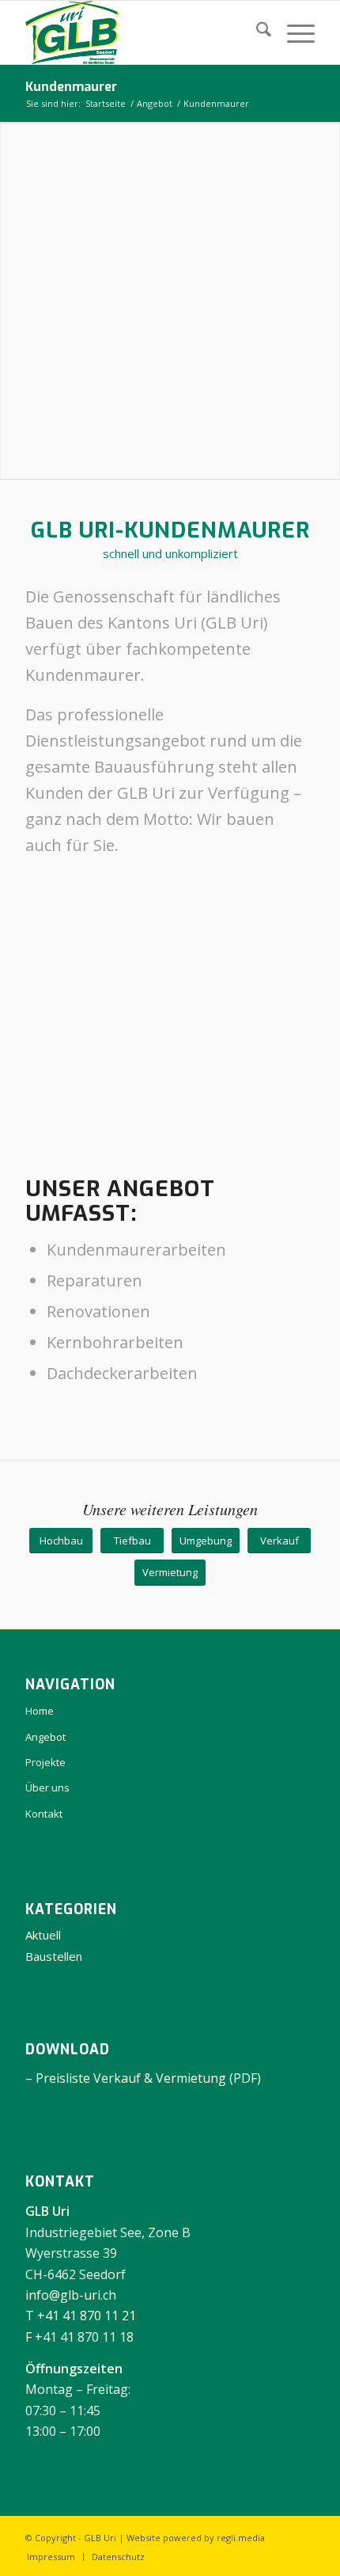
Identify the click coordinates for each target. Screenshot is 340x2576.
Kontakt (44, 1814)
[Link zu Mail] (303, 2536)
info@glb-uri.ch (71, 2295)
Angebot (45, 1737)
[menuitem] (256, 32)
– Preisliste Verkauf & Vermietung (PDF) (143, 2078)
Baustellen (54, 1956)
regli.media (241, 2538)
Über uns (47, 1788)
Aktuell (43, 1935)
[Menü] (293, 32)
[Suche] (256, 32)
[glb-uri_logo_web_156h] (141, 32)
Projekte (45, 1762)
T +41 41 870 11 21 (81, 2316)
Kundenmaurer (71, 87)
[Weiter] (279, 1016)
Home (40, 1711)
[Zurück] (61, 1016)
